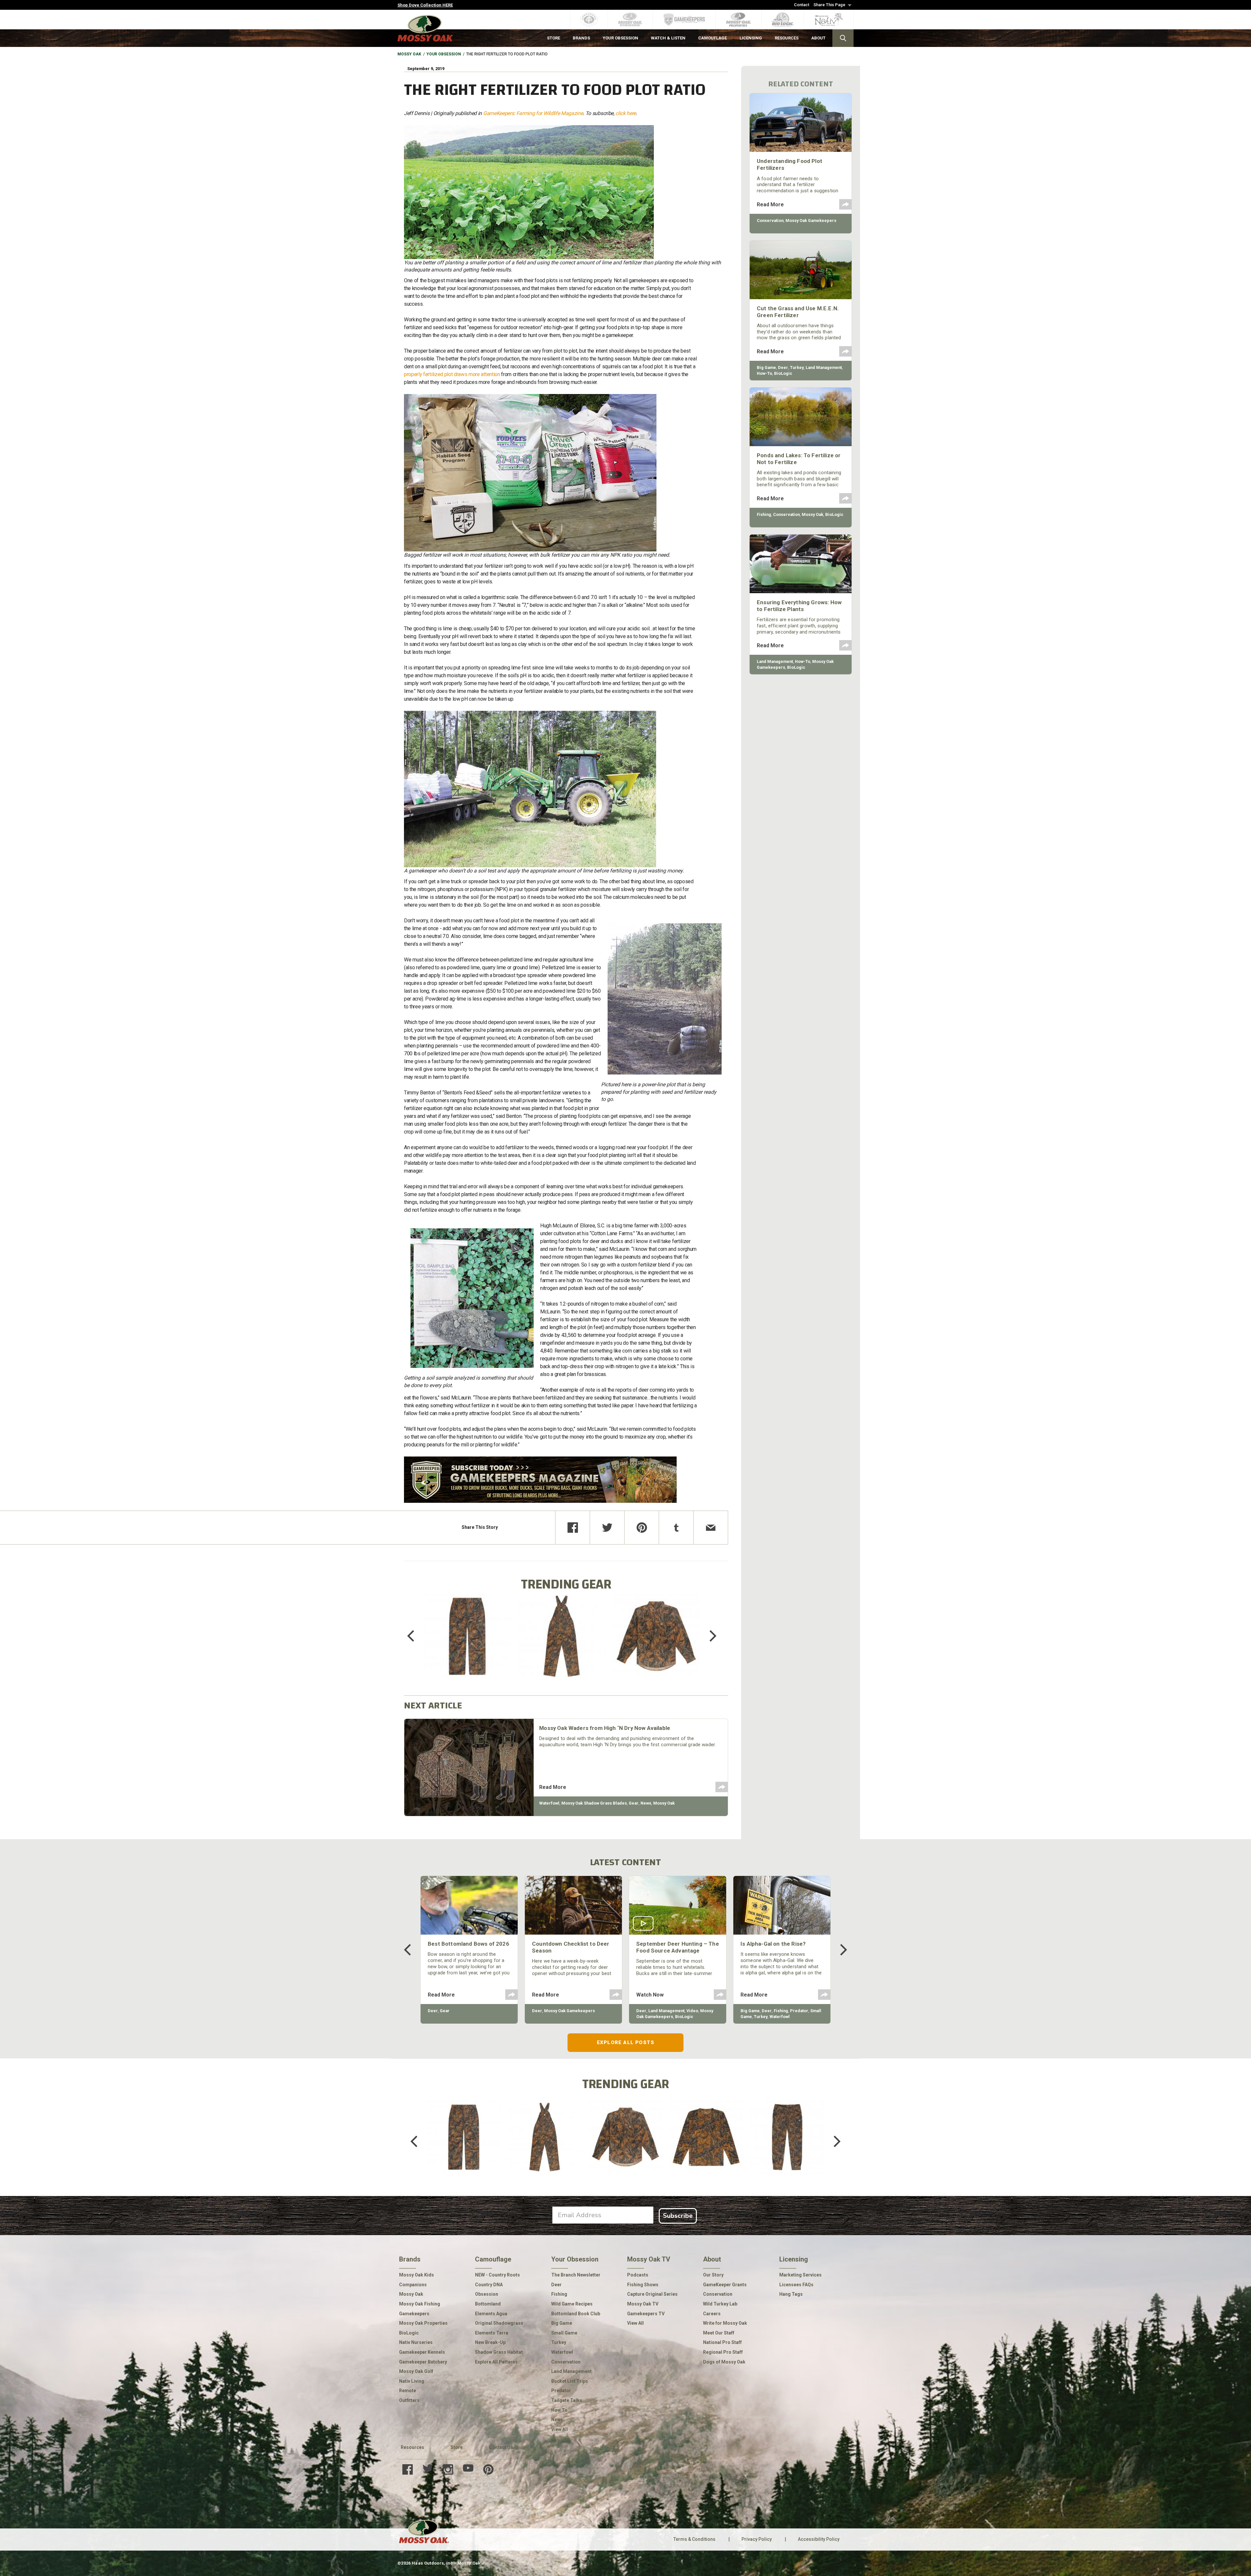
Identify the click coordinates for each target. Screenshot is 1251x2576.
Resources (412, 2447)
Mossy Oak (409, 54)
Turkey (797, 367)
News (646, 1803)
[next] (708, 1636)
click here (626, 113)
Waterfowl (549, 1803)
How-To (764, 373)
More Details (467, 1645)
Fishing (764, 514)
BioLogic (783, 373)
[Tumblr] (676, 1528)
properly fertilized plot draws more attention (452, 374)
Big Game (766, 367)
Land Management (824, 367)
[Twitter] (607, 1528)
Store (457, 2447)
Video (692, 2011)
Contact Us (501, 2447)
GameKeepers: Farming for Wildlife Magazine (533, 113)
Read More (553, 1787)
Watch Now (650, 1995)
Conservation (770, 220)
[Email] (711, 1528)
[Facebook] (573, 1528)
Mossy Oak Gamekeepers (811, 220)
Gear (634, 1803)
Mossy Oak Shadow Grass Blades (594, 1803)
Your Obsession (444, 54)
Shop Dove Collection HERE (425, 5)
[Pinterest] (642, 1528)
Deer (783, 367)
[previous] (415, 1636)
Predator (799, 2011)
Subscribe (678, 2216)
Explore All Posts (625, 2042)
